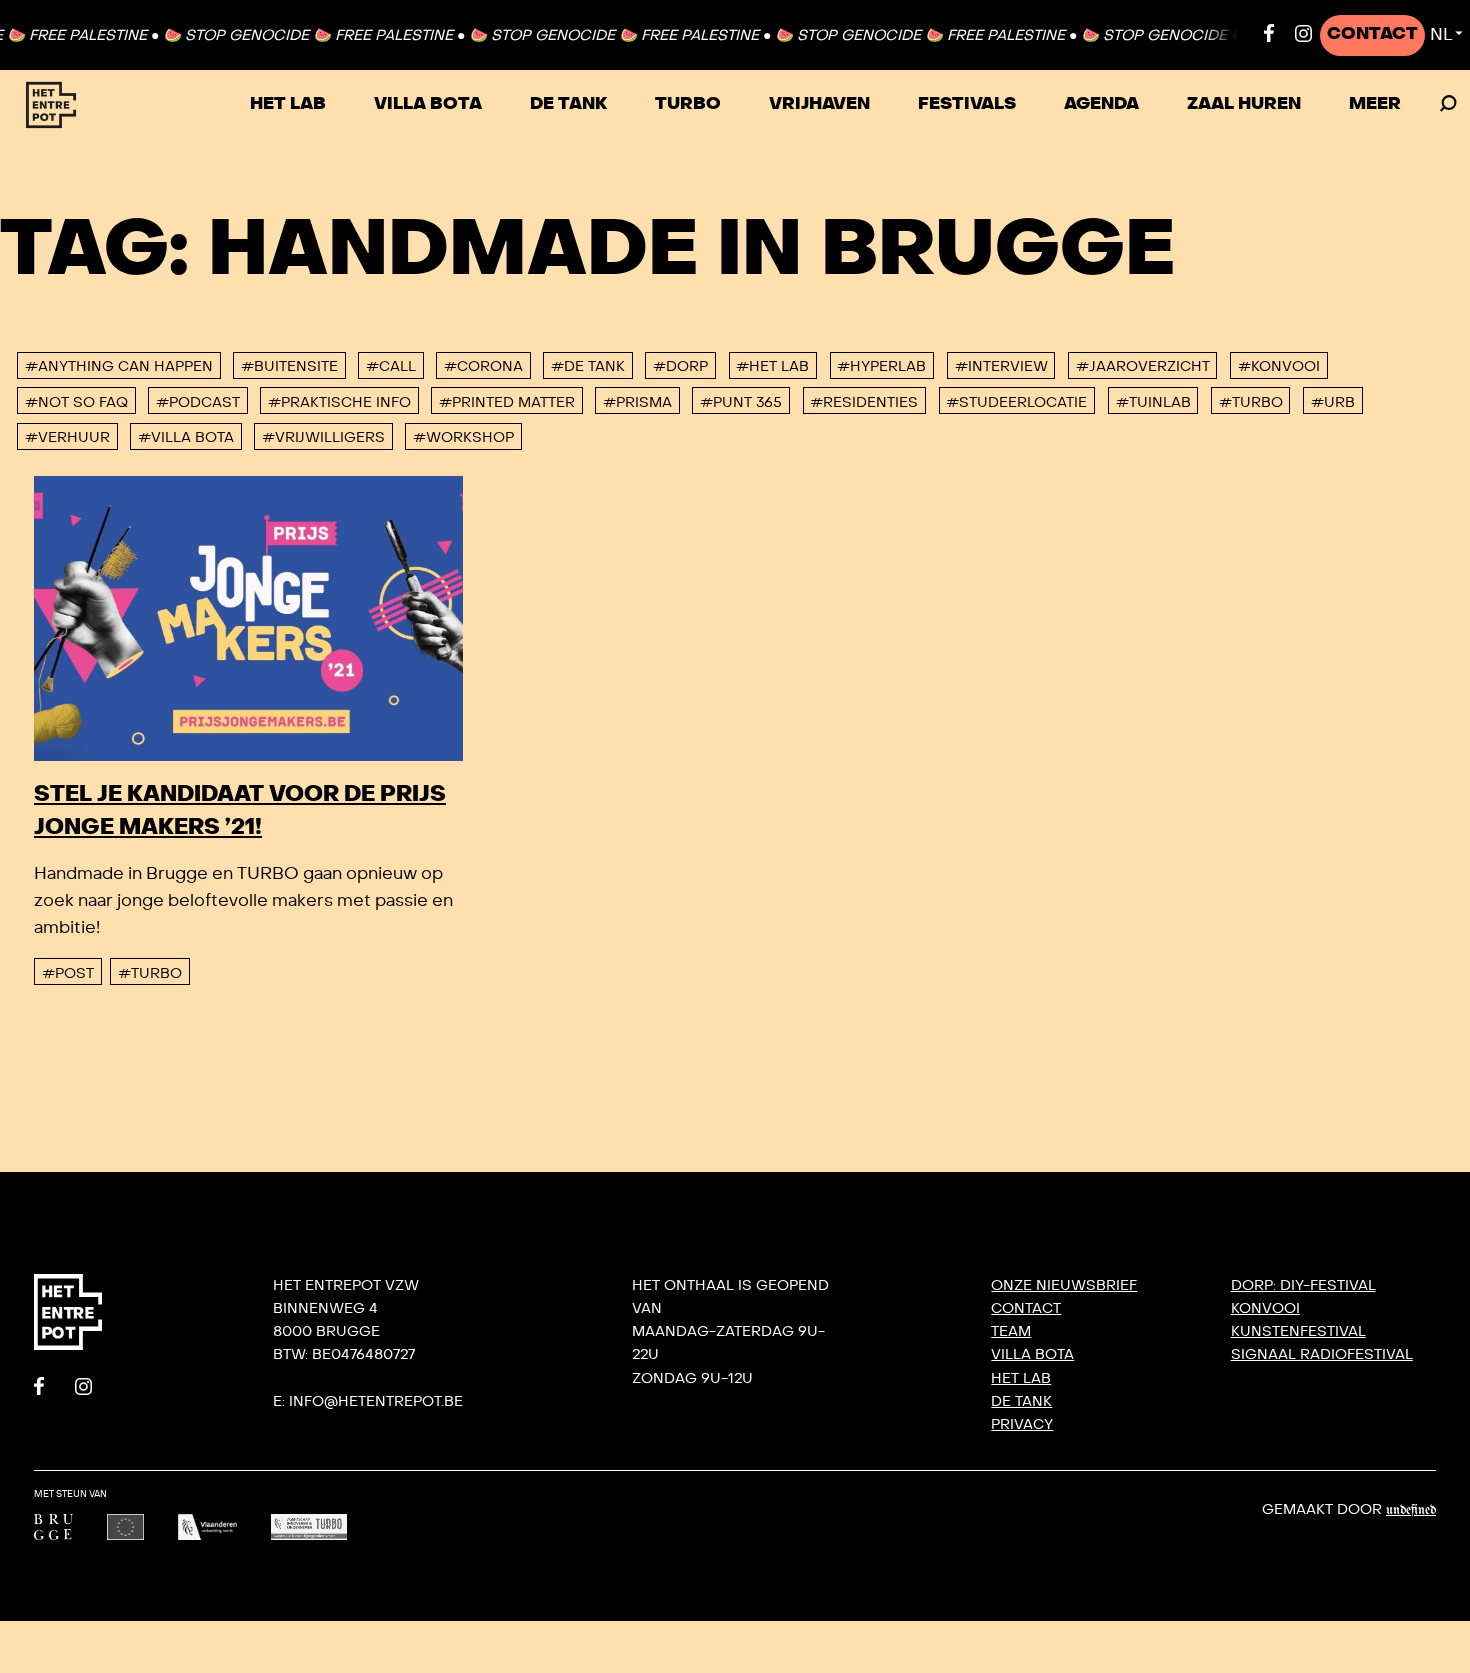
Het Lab (288, 104)
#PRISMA (637, 402)
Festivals (967, 104)
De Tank (568, 104)
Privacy (1022, 1424)
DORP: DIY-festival (1303, 1285)
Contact (1372, 34)
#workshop (463, 437)
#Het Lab (772, 366)
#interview (1001, 366)
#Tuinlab (1153, 402)
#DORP (680, 366)
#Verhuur (67, 437)
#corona (483, 366)
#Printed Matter (507, 402)
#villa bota (186, 437)
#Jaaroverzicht (1143, 366)
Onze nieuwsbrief (1064, 1285)
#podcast (198, 402)
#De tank (588, 366)
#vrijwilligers (323, 437)
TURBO (688, 104)
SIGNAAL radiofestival (1322, 1354)
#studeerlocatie (1016, 402)
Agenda (1101, 104)
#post (68, 973)
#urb (1333, 402)
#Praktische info (339, 402)
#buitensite (289, 366)
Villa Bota (428, 104)
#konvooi (1279, 366)
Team (1011, 1331)
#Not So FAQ (76, 402)
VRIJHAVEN (819, 104)
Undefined (1411, 1510)
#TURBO (1251, 402)
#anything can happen (119, 366)
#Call (391, 366)
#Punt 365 (741, 402)
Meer (1375, 104)
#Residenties (864, 402)
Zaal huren (1244, 104)
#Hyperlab (881, 366)
